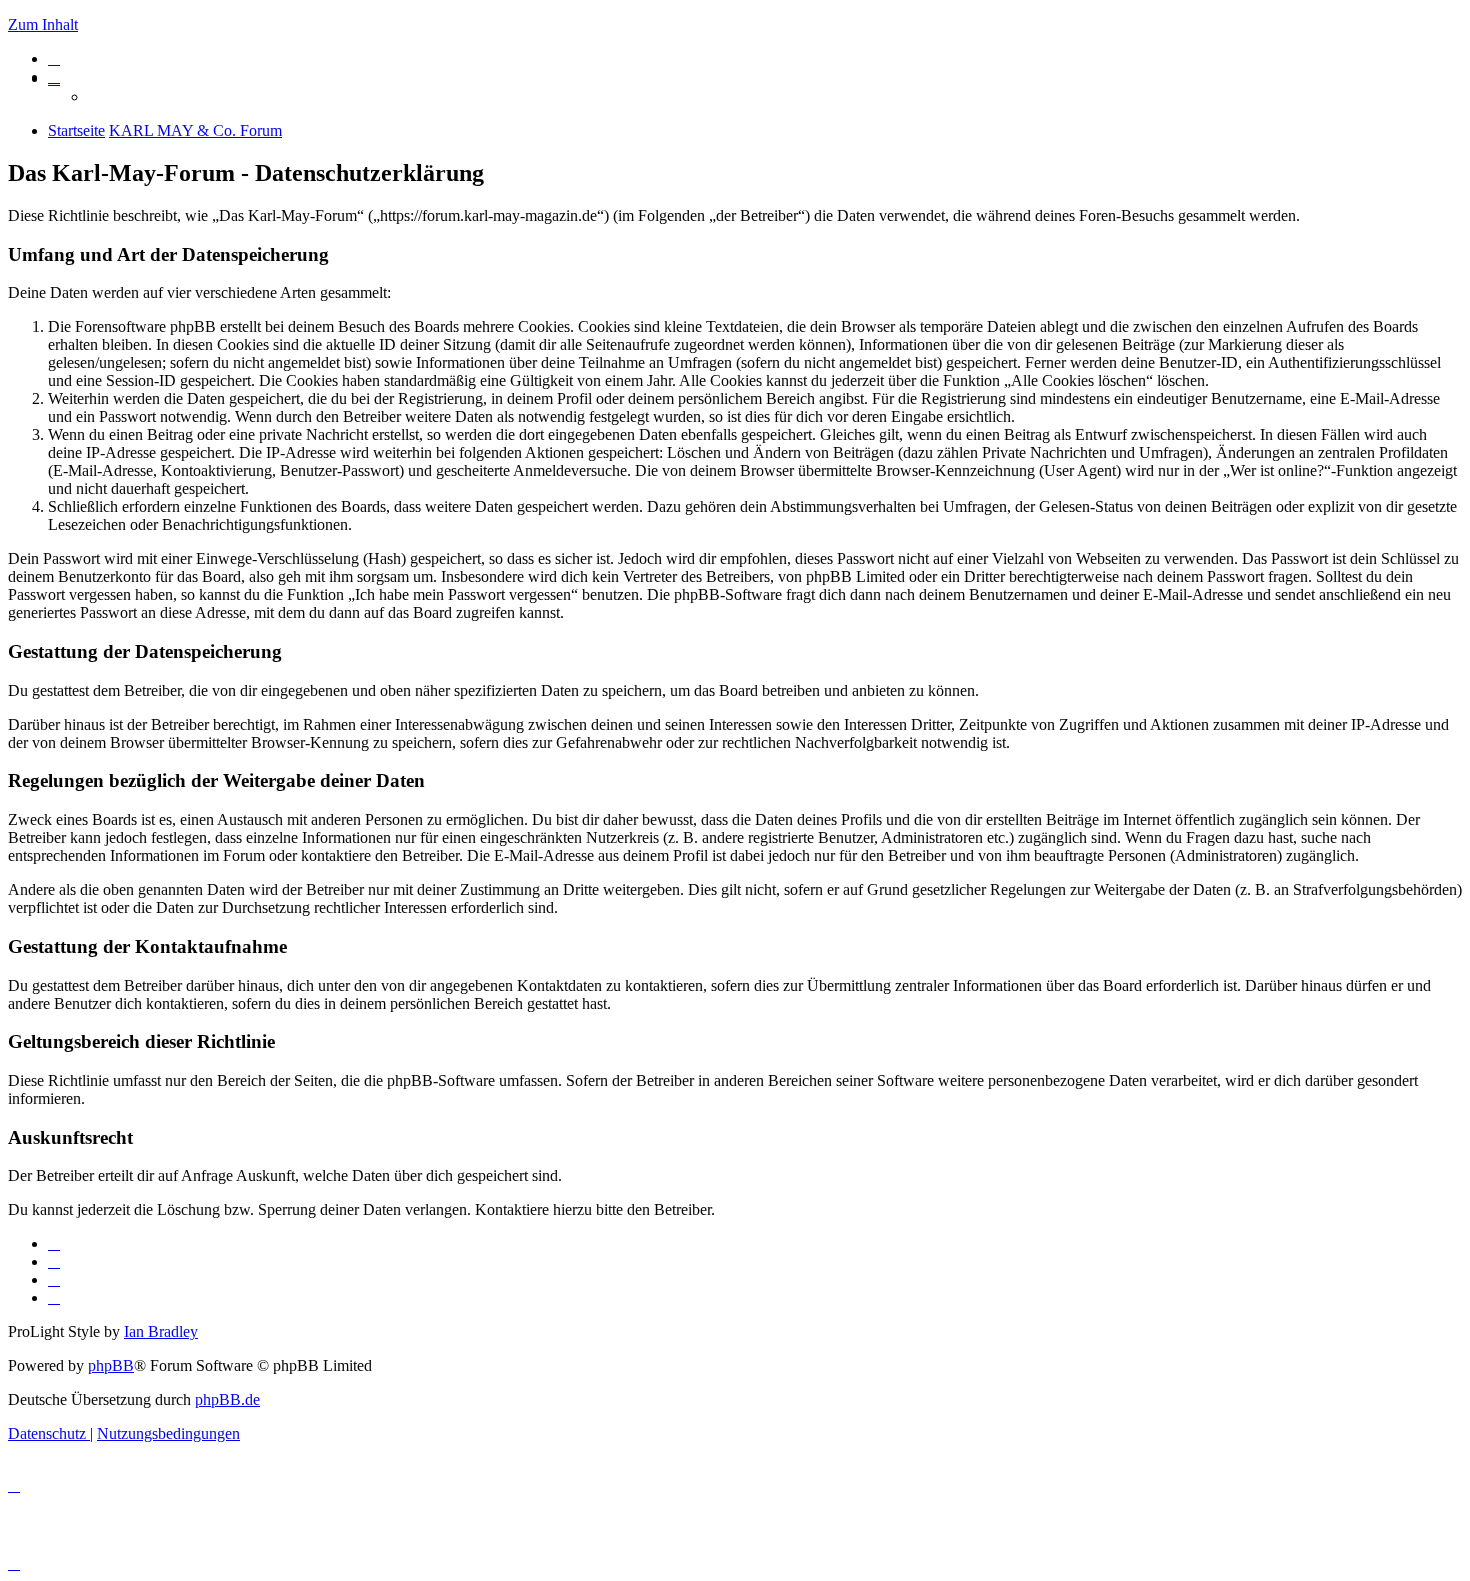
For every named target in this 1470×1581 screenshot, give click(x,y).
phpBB (111, 1365)
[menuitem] (54, 58)
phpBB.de (227, 1399)
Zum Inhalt (43, 24)
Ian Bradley (161, 1331)
